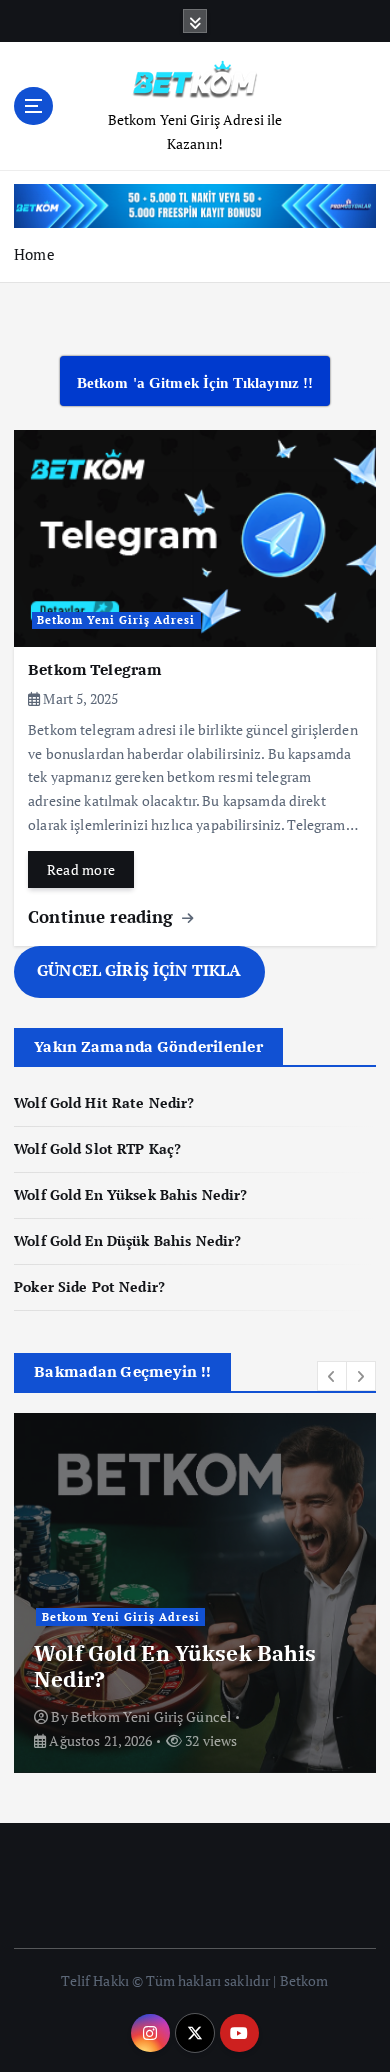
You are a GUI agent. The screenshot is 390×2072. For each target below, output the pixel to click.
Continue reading (103, 916)
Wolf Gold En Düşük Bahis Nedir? (127, 1240)
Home (34, 254)
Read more (81, 869)
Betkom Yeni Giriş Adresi (116, 620)
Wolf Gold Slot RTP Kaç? (97, 1148)
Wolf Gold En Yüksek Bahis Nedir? (131, 1194)
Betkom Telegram (95, 669)
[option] (195, 1593)
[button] (332, 1376)
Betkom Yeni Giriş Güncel (151, 1716)
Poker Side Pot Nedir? (89, 1286)
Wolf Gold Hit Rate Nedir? (104, 1102)
